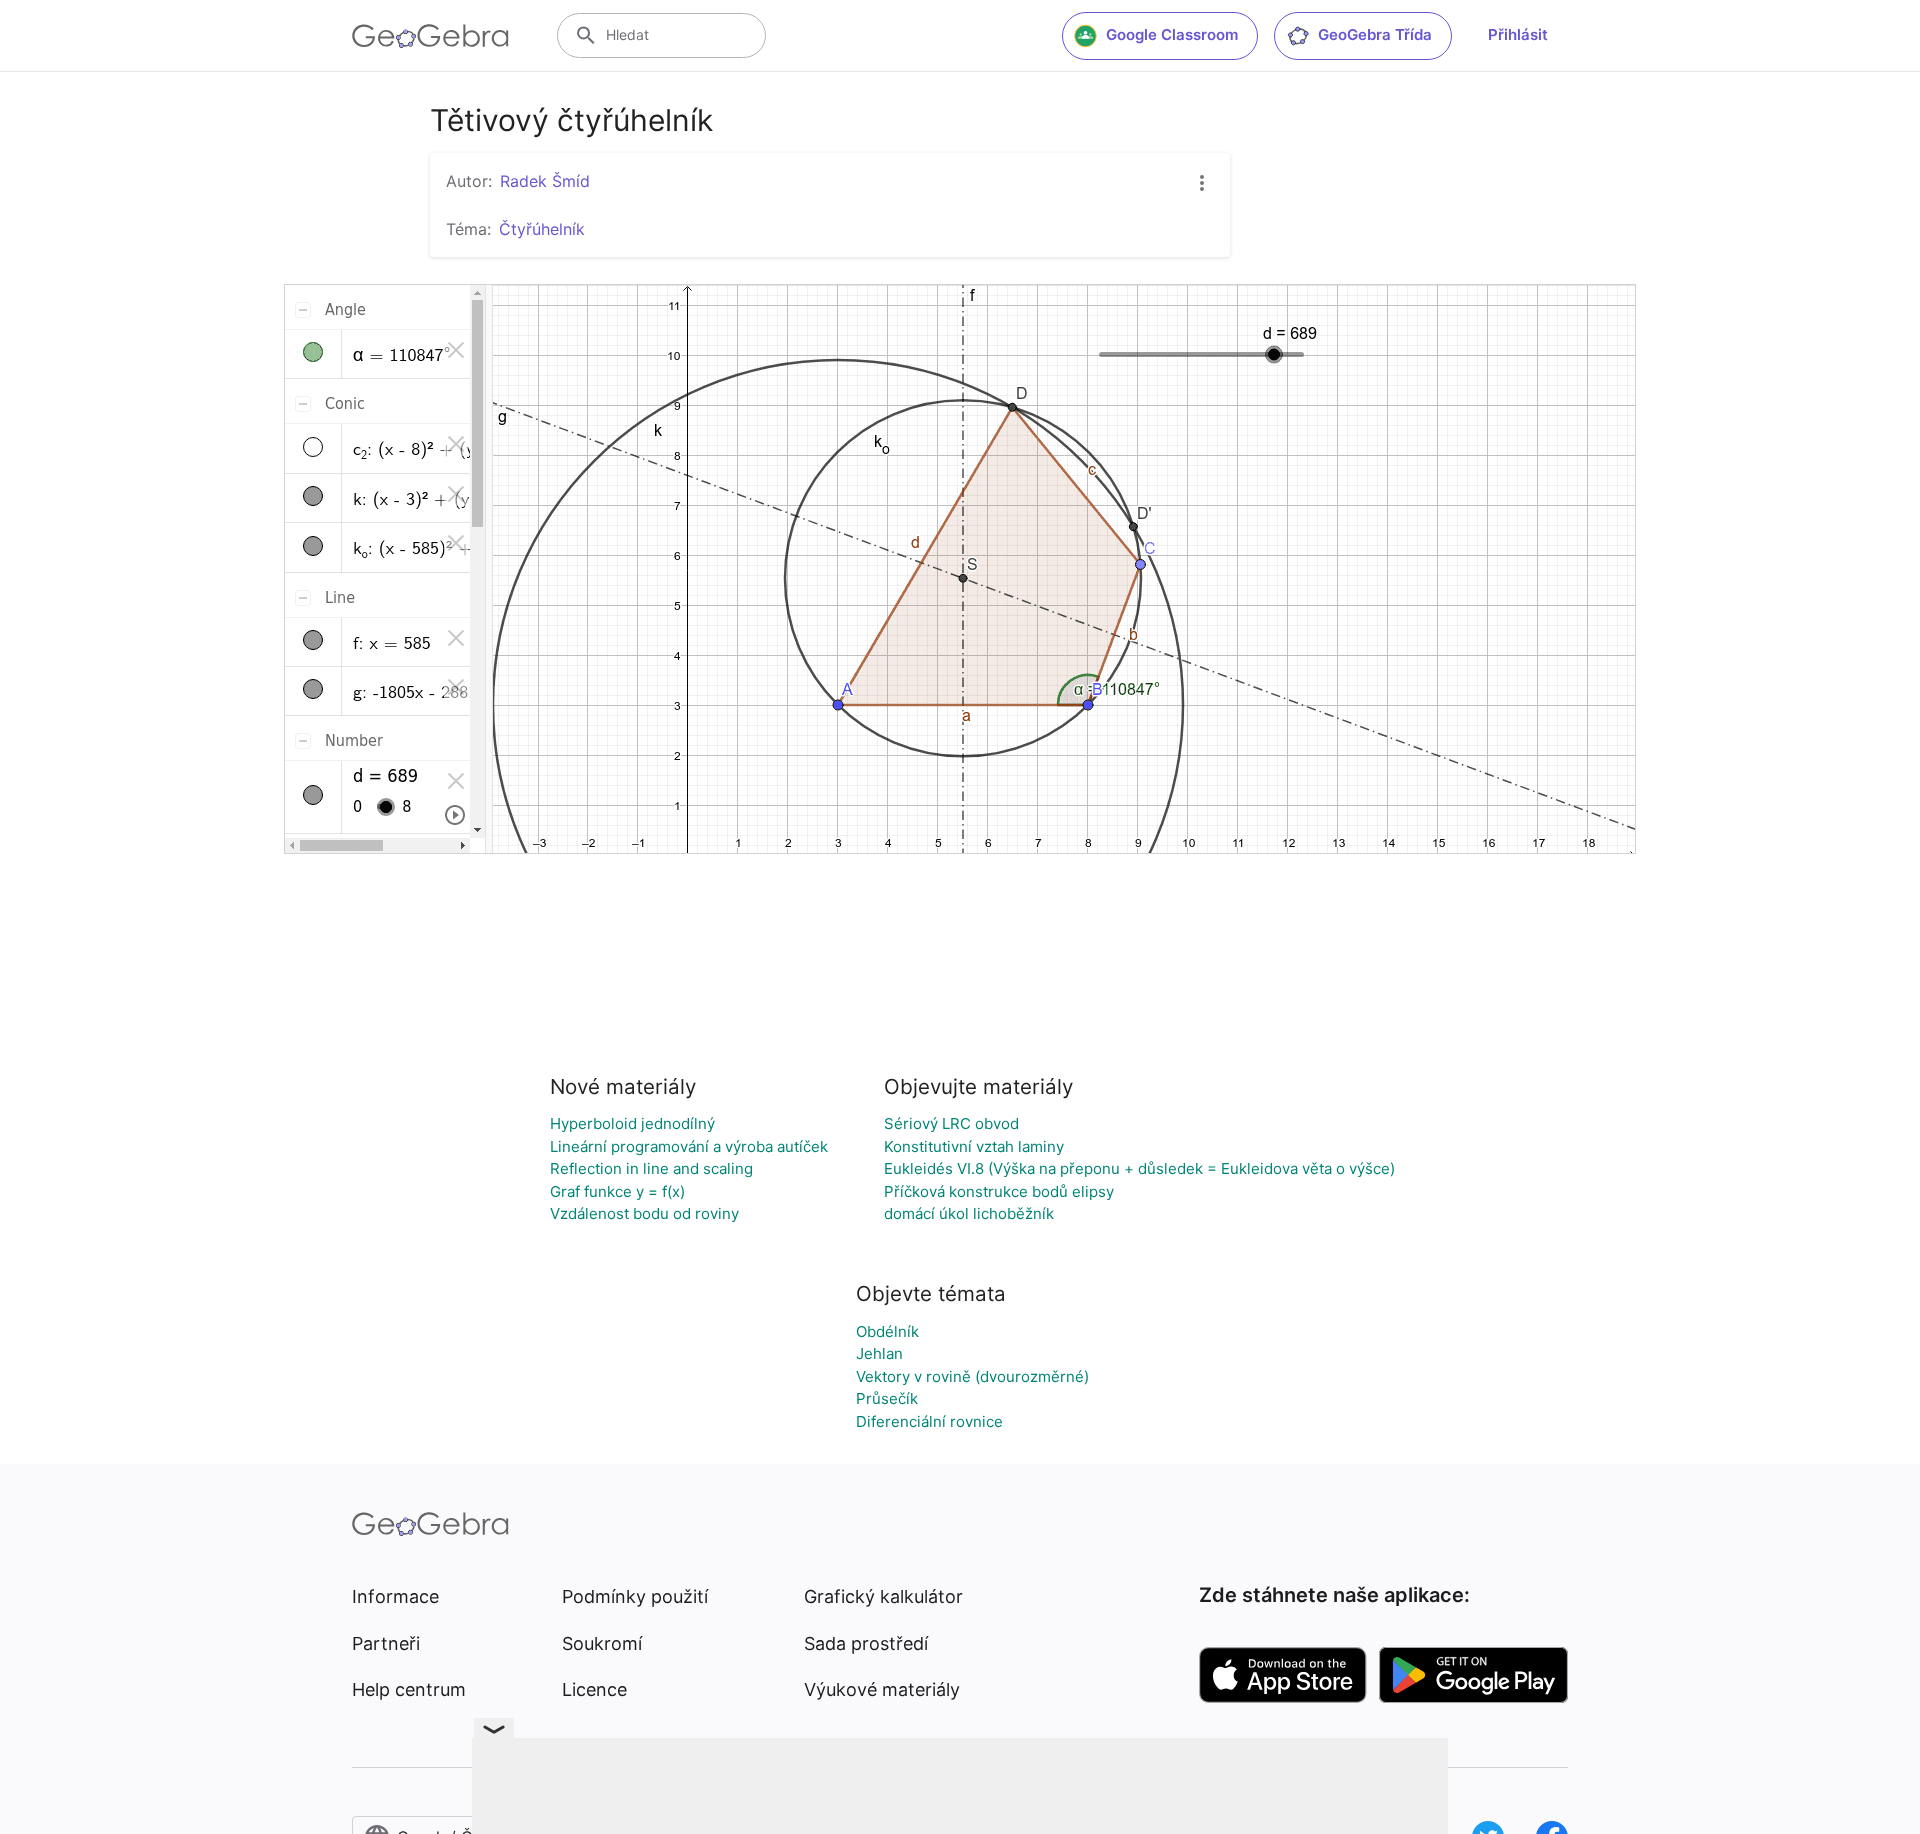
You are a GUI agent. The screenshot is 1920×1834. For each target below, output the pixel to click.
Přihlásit (1518, 34)
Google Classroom (1172, 34)
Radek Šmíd (545, 181)
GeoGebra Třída (1375, 34)
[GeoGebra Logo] (430, 36)
